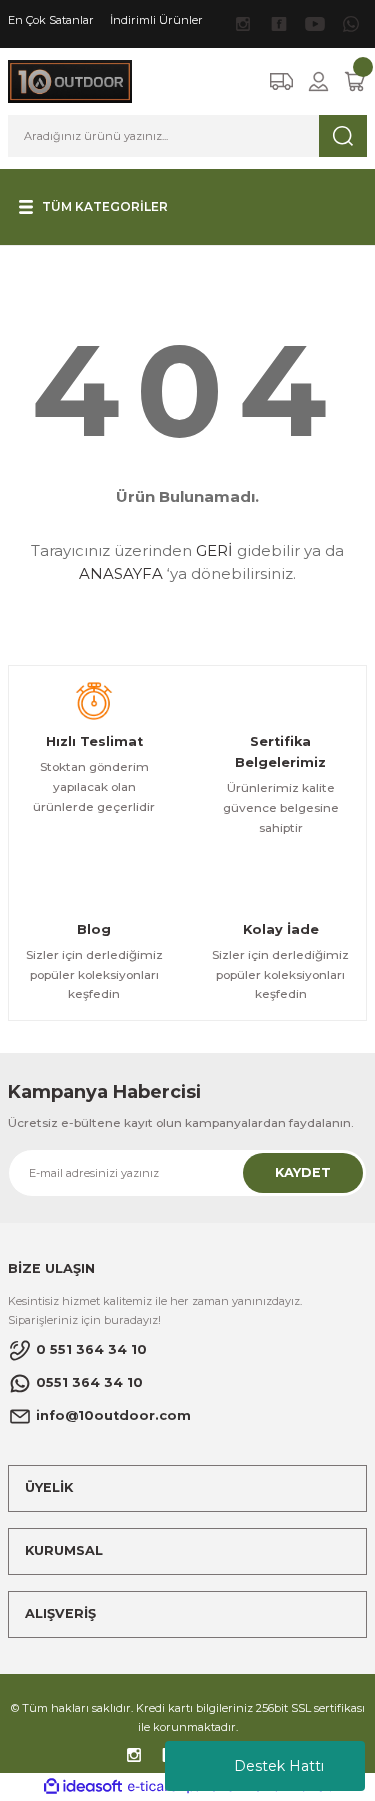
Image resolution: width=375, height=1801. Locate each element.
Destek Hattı (279, 1766)
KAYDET (303, 1172)
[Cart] (355, 81)
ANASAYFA (121, 573)
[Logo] (70, 80)
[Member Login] (318, 81)
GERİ (214, 550)
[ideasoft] (83, 1787)
